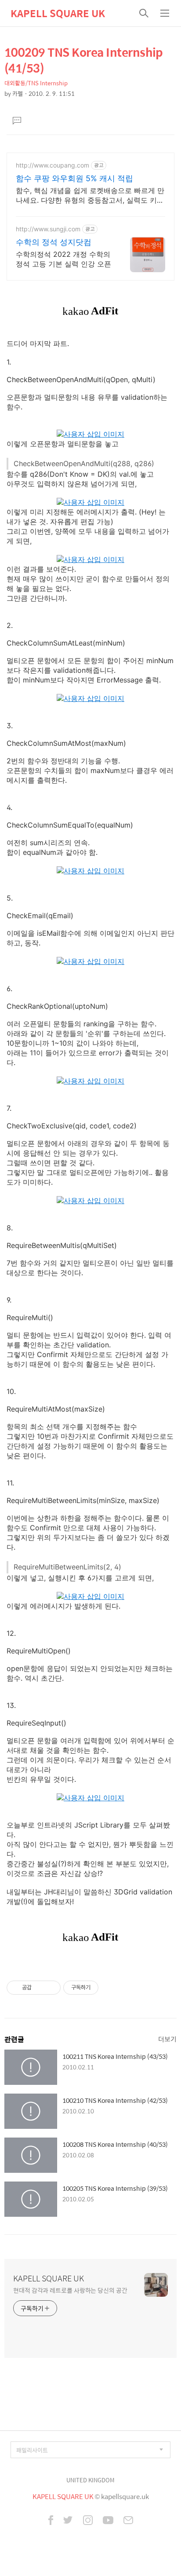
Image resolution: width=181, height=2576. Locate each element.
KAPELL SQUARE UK (58, 13)
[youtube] (108, 2521)
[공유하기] (40, 1988)
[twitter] (68, 2521)
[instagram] (88, 2521)
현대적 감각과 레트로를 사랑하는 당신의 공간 (70, 2290)
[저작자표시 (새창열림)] (102, 1988)
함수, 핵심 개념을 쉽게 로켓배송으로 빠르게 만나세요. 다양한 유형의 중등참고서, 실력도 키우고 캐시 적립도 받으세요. (90, 195)
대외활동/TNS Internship (36, 83)
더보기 (167, 2039)
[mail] (128, 2521)
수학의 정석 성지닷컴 (54, 242)
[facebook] (51, 2521)
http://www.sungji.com (48, 229)
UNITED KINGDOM (90, 2480)
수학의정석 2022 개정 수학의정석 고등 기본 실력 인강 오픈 (63, 259)
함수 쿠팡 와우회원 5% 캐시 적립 (74, 178)
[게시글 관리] (51, 1988)
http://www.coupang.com (52, 165)
